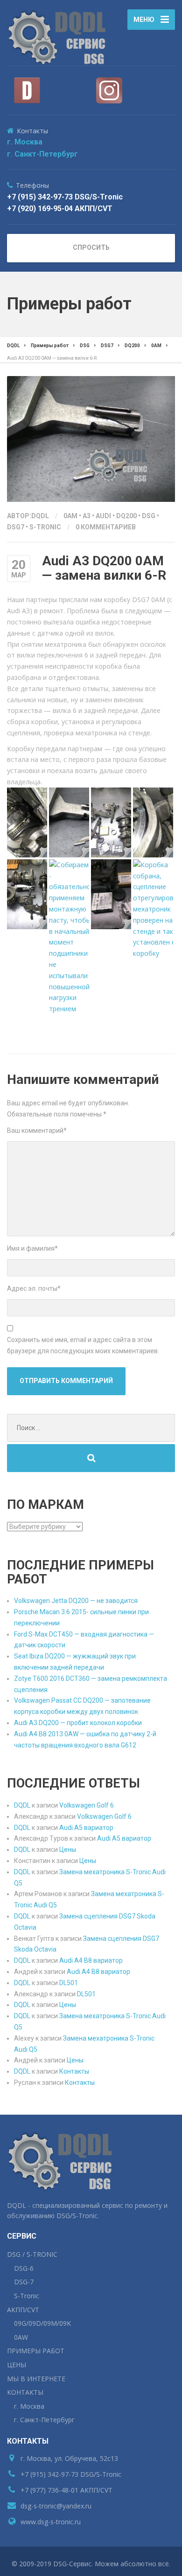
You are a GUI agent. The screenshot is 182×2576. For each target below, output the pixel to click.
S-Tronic (45, 527)
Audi (103, 516)
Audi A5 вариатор (86, 1828)
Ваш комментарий (37, 1130)
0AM (70, 516)
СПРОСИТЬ (91, 247)
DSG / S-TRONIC (32, 2254)
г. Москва (25, 142)
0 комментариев (106, 527)
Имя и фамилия (32, 1248)
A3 (87, 516)
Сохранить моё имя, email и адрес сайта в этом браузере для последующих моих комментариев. (83, 1345)
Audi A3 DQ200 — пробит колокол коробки (78, 1723)
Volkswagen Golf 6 (87, 1805)
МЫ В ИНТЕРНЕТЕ (36, 2379)
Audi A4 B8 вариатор (91, 1960)
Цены (68, 1850)
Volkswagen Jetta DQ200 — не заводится (76, 1601)
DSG (149, 516)
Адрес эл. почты (34, 1288)
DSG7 (16, 527)
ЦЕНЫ (17, 2365)
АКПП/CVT (23, 2310)
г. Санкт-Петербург (42, 154)
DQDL (22, 1805)
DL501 (69, 1983)
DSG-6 (24, 2268)
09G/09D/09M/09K (42, 2323)
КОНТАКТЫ (25, 2392)
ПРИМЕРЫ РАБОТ (36, 2351)
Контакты (74, 2071)
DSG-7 (24, 2282)
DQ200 (126, 516)
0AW (21, 2337)
